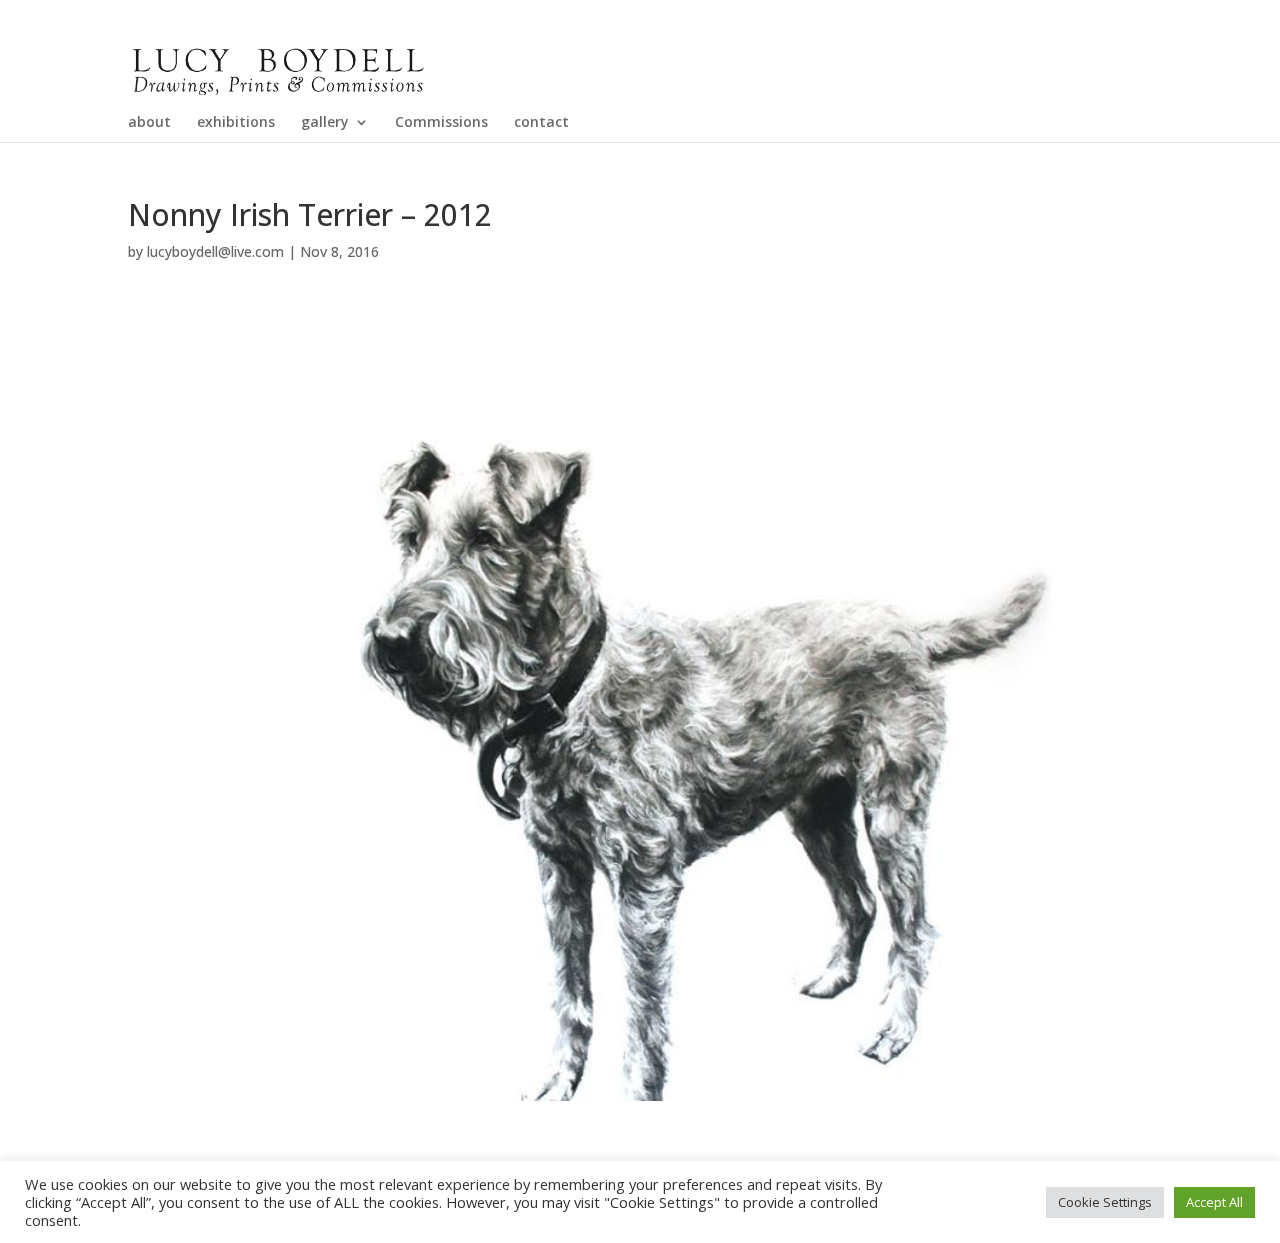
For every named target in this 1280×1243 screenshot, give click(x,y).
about (149, 123)
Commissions (441, 123)
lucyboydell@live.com (215, 251)
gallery (325, 123)
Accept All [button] (1214, 1202)
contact (541, 123)
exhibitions (236, 123)
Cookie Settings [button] (1105, 1202)
